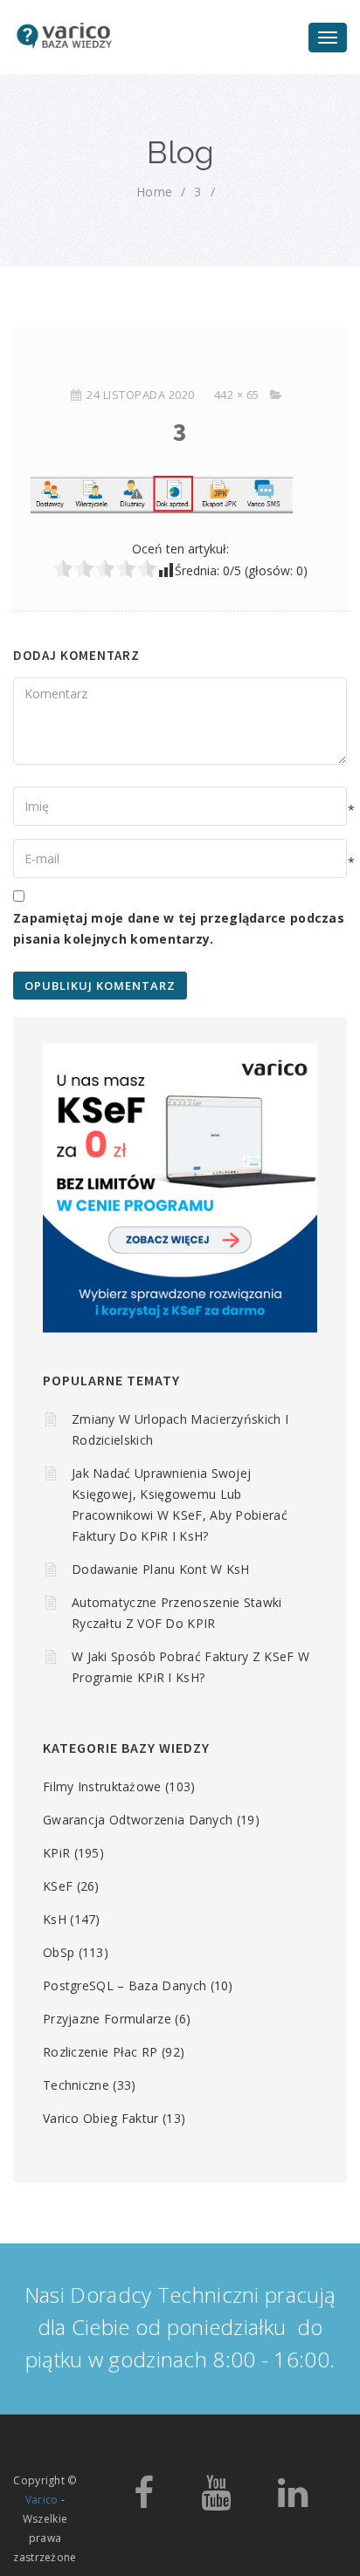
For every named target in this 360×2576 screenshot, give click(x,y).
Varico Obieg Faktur (101, 2118)
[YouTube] (216, 2500)
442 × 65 (237, 395)
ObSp (59, 1952)
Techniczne (76, 2085)
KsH (55, 1919)
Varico (42, 2500)
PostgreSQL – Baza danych (125, 1985)
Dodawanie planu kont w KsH (161, 1569)
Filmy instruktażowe (102, 1786)
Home (154, 192)
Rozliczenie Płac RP (100, 2052)
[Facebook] (144, 2500)
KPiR (56, 1853)
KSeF (58, 1886)
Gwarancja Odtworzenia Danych (138, 1820)
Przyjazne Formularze (107, 2019)
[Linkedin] (293, 2500)
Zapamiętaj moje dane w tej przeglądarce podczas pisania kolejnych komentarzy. (179, 928)
